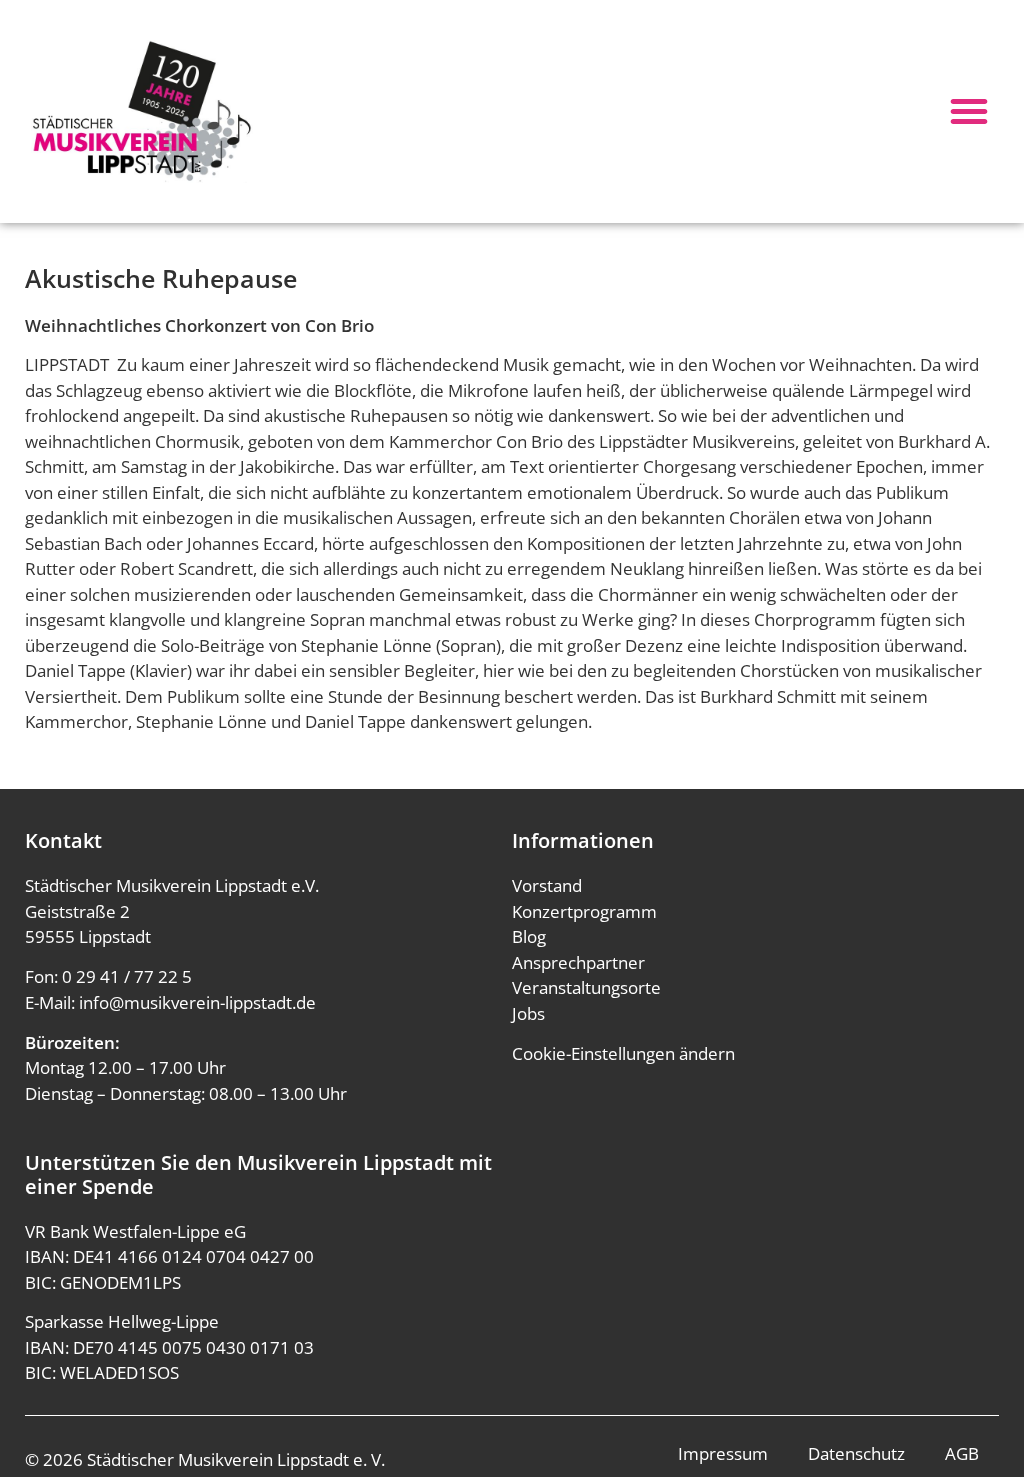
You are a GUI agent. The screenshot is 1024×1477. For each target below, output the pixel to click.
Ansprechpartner (578, 962)
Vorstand (547, 885)
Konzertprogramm (584, 911)
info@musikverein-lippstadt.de (197, 1002)
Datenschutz (856, 1453)
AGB (962, 1453)
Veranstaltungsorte (586, 987)
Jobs (528, 1013)
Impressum (723, 1453)
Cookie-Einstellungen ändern (623, 1053)
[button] (969, 111)
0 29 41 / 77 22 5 (127, 976)
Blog (529, 936)
